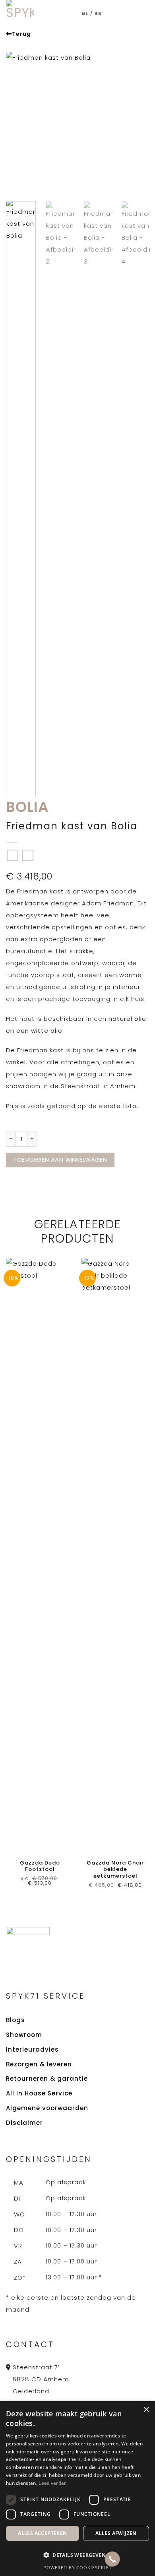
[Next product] (13, 855)
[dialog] (77, 2489)
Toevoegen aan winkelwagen (60, 1160)
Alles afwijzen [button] (116, 2533)
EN (99, 14)
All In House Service (39, 2093)
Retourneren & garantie (47, 2079)
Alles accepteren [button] (42, 2533)
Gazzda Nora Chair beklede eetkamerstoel (115, 1870)
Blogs (15, 2020)
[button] (140, 14)
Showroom (24, 2035)
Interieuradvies (32, 2049)
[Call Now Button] (112, 2559)
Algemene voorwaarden (47, 2108)
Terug (21, 34)
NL (85, 14)
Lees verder (52, 2483)
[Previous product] (28, 855)
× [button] (146, 2410)
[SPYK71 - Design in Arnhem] (20, 14)
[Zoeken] (124, 14)
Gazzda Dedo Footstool (40, 1867)
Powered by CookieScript (77, 2567)
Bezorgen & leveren (39, 2064)
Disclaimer (24, 2123)
